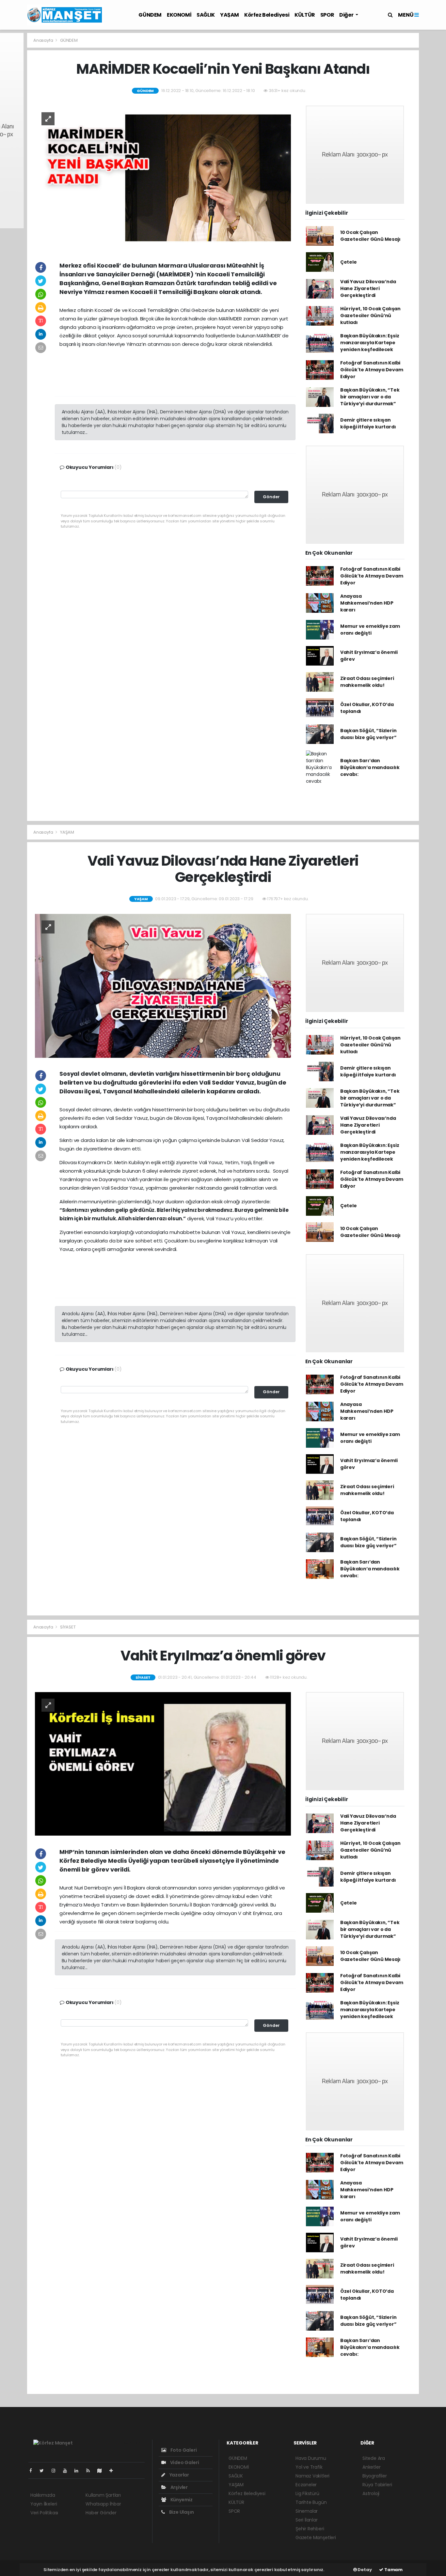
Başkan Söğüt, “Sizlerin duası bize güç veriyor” (368, 734)
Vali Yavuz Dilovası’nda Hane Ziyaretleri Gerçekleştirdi (368, 288)
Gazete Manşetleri (316, 2537)
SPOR (327, 15)
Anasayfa (44, 40)
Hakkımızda (43, 2495)
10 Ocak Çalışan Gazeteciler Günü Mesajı (370, 236)
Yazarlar (179, 2475)
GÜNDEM (150, 15)
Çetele (349, 262)
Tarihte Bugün (311, 2502)
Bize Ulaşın (181, 2512)
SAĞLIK (206, 15)
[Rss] (91, 2471)
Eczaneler (306, 2485)
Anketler (371, 2467)
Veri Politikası (44, 2513)
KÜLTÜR (305, 15)
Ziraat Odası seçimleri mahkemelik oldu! (367, 682)
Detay (364, 2570)
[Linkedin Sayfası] (79, 2471)
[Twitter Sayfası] (44, 2471)
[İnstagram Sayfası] (56, 2471)
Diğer (347, 15)
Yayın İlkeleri (44, 2504)
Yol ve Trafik (309, 2467)
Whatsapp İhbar (103, 2504)
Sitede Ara (374, 2458)
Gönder (271, 497)
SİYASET (68, 1627)
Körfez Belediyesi (267, 15)
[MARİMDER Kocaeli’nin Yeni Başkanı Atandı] (163, 177)
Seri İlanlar (307, 2520)
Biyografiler (375, 2476)
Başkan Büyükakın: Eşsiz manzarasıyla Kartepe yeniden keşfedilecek (370, 343)
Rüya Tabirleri (377, 2485)
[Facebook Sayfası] (33, 2471)
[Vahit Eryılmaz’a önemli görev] (163, 1764)
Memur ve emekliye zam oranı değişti (370, 630)
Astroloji (371, 2493)
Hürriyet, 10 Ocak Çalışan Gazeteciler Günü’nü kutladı (370, 316)
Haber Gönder (101, 2513)
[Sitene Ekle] (114, 2471)
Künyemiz (181, 2500)
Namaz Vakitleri (312, 2476)
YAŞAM (230, 15)
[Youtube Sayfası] (68, 2471)
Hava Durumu (311, 2458)
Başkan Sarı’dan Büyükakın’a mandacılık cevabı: (370, 767)
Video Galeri (184, 2462)
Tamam (393, 2570)
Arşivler (179, 2487)
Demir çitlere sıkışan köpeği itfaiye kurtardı (368, 423)
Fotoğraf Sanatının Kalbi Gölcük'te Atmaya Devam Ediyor (372, 370)
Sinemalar (307, 2511)
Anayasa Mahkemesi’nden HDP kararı (367, 603)
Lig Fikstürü (307, 2493)
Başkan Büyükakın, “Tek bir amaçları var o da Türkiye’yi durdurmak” (370, 397)
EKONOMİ (179, 15)
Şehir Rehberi (310, 2529)
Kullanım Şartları (103, 2495)
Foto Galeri (183, 2450)
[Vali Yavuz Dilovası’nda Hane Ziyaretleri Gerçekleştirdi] (163, 985)
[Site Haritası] (102, 2471)
